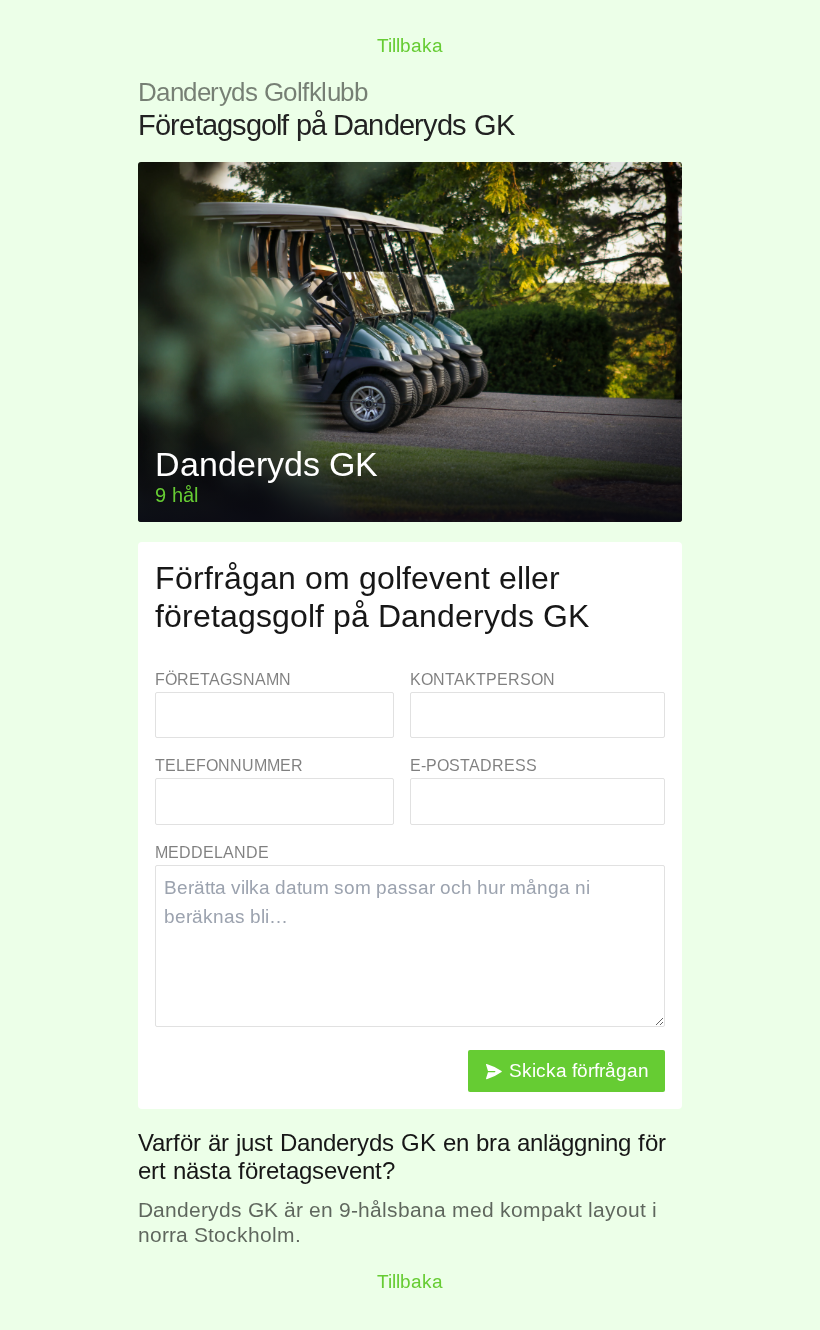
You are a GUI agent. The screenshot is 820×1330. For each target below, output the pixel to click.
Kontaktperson (482, 679)
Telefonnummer (229, 765)
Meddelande (212, 852)
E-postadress (473, 765)
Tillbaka (410, 45)
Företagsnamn (223, 679)
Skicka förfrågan (579, 1070)
